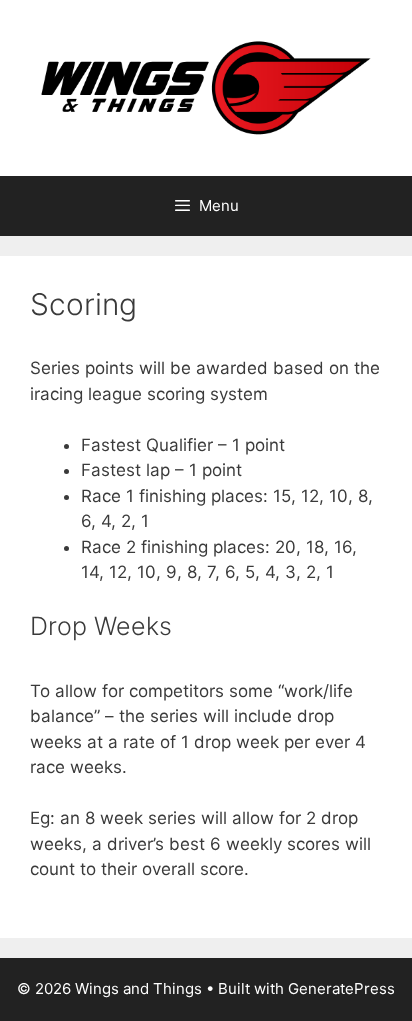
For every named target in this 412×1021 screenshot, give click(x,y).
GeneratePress (341, 988)
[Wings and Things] (206, 87)
